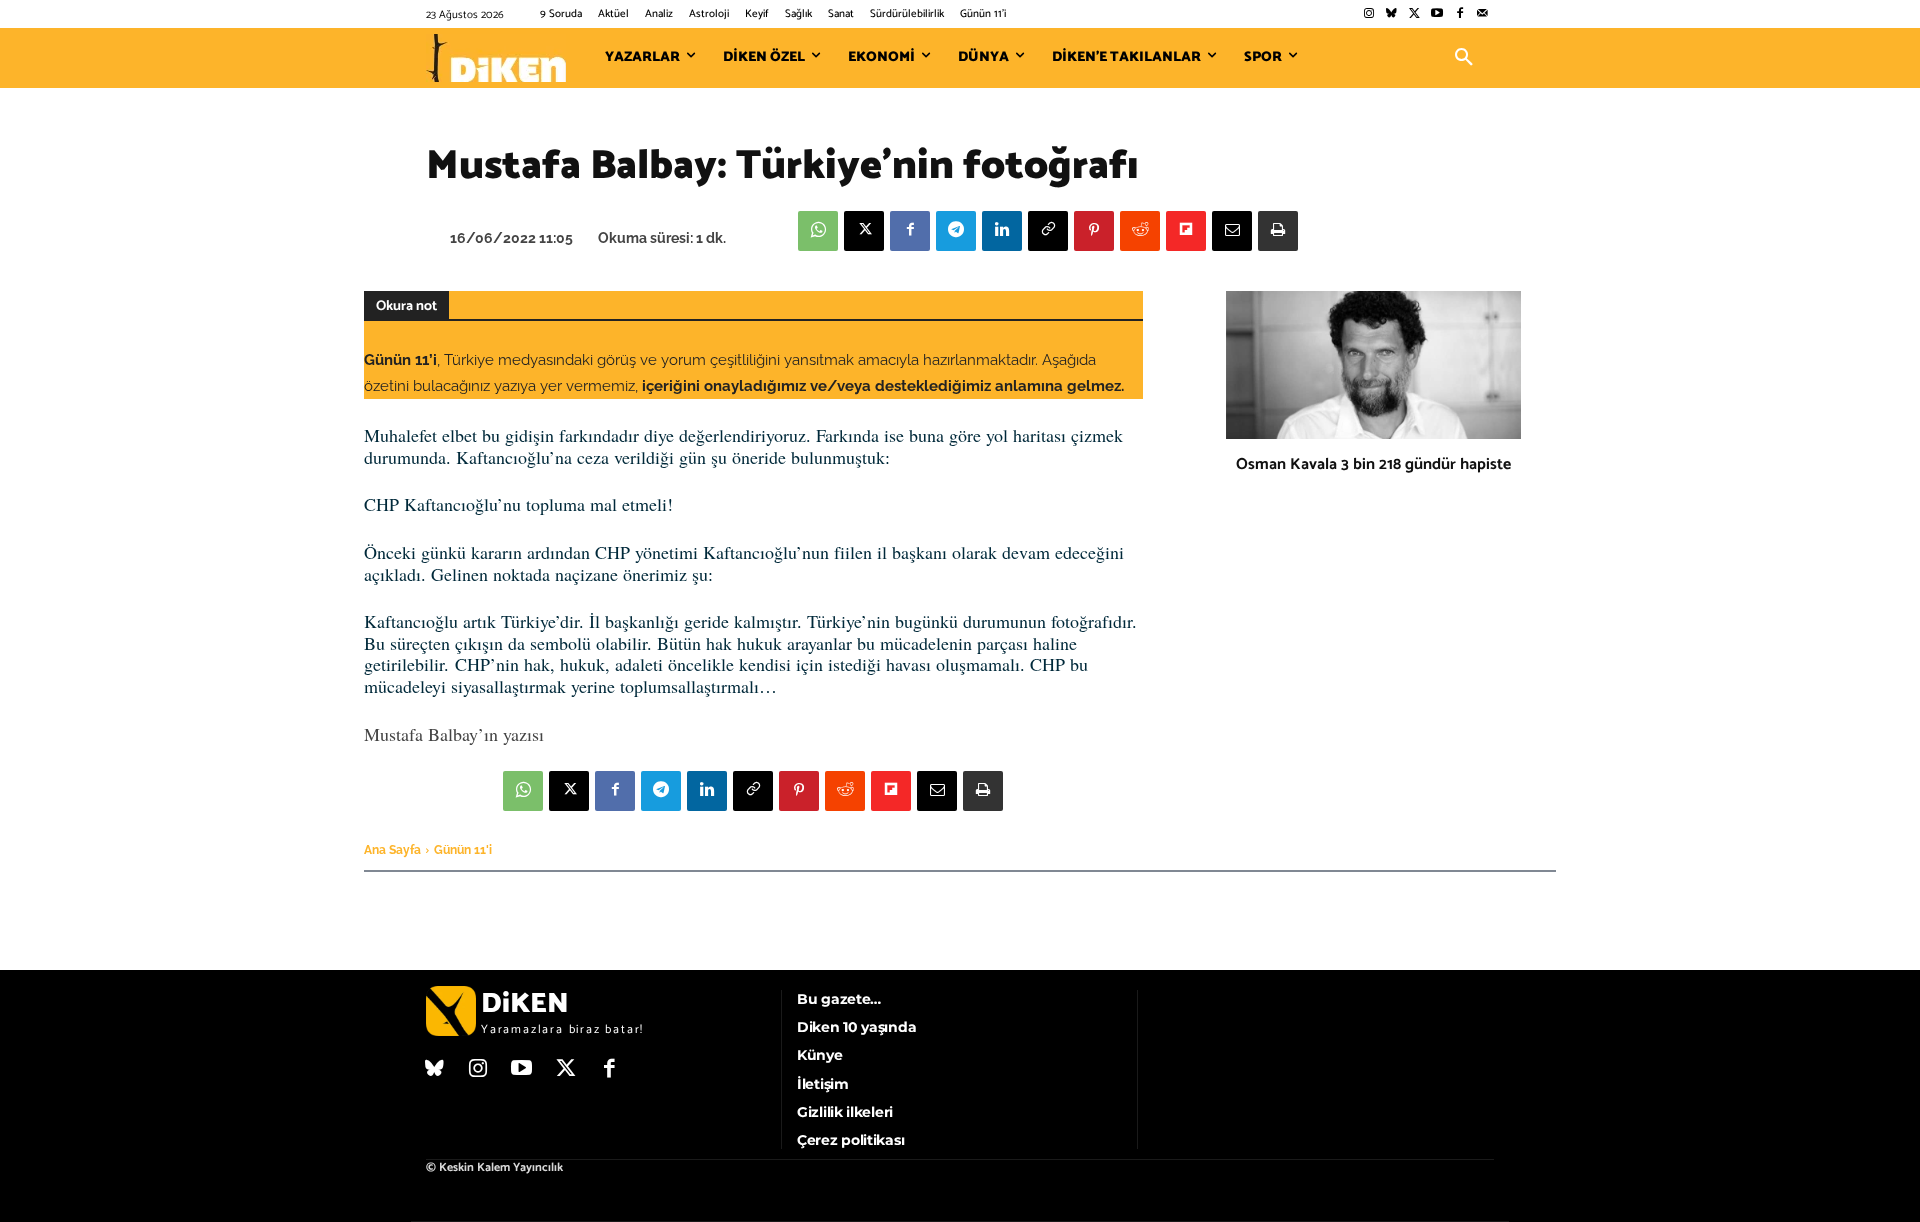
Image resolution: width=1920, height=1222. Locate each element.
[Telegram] (956, 231)
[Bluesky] (1391, 14)
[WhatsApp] (818, 231)
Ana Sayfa (392, 850)
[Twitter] (1414, 14)
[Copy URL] (1048, 231)
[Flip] (1186, 231)
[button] (1464, 58)
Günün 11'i (463, 850)
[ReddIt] (1140, 231)
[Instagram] (1368, 14)
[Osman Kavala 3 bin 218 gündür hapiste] (1373, 365)
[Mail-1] (1482, 14)
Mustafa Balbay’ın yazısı (454, 734)
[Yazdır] (1278, 231)
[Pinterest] (1094, 231)
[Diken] (496, 58)
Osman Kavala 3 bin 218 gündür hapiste (1373, 464)
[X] (864, 231)
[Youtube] (1437, 14)
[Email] (1232, 231)
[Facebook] (1459, 14)
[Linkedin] (1002, 231)
